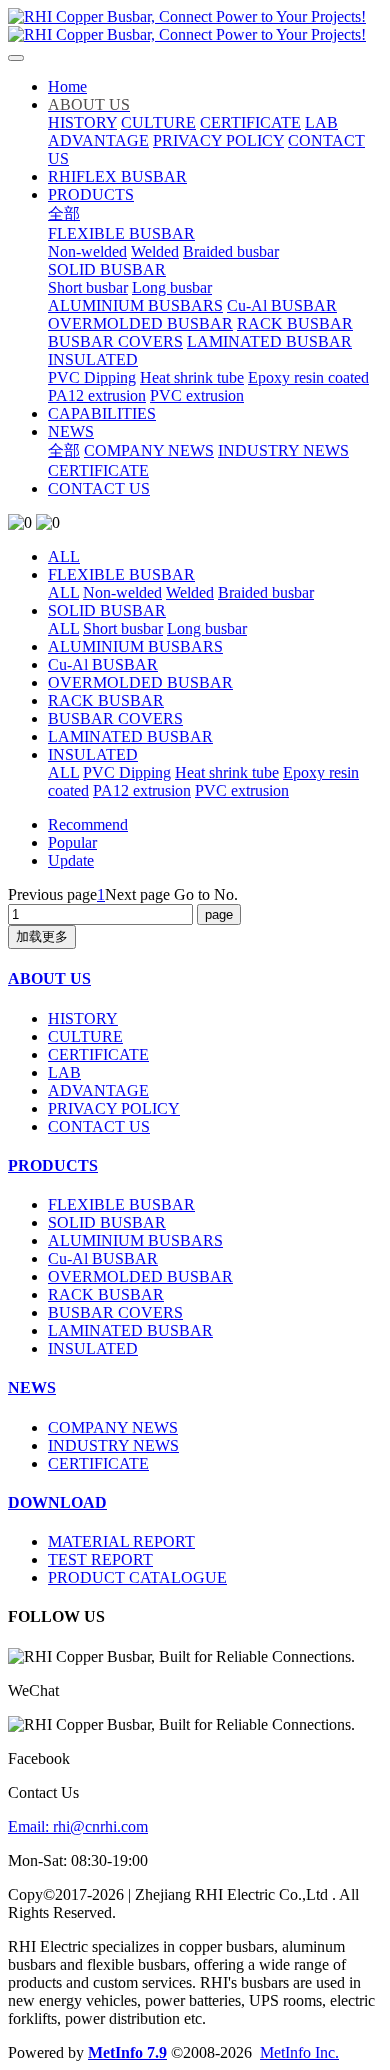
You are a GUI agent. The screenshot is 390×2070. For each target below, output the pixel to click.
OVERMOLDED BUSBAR (140, 682)
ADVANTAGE (98, 1090)
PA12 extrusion (142, 790)
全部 (64, 213)
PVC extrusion (242, 790)
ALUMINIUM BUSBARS (135, 646)
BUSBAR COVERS (115, 718)
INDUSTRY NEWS (113, 1445)
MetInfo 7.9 (127, 2052)
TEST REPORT (100, 1559)
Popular (72, 842)
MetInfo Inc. (299, 2052)
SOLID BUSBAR (107, 610)
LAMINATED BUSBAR (130, 736)
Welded (190, 592)
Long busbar (207, 628)
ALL (64, 556)
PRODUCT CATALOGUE (137, 1577)
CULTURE (85, 1036)
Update (71, 860)
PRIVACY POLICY (114, 1108)
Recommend (88, 824)
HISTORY (83, 1018)
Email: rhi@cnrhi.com (78, 1826)
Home (67, 86)
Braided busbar (266, 592)
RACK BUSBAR (106, 700)
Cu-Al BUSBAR (103, 664)
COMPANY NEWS (113, 1427)
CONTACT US (99, 1126)
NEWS (32, 1387)
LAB (64, 1072)
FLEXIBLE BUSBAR (121, 574)
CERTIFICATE (98, 1054)
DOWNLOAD (57, 1502)
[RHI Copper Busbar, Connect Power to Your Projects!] (195, 26)
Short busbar (123, 628)
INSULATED (93, 754)
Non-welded (122, 592)
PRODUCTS (53, 1165)
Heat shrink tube (227, 772)
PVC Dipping (127, 772)
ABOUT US (49, 978)
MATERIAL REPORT (121, 1541)
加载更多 (42, 936)
